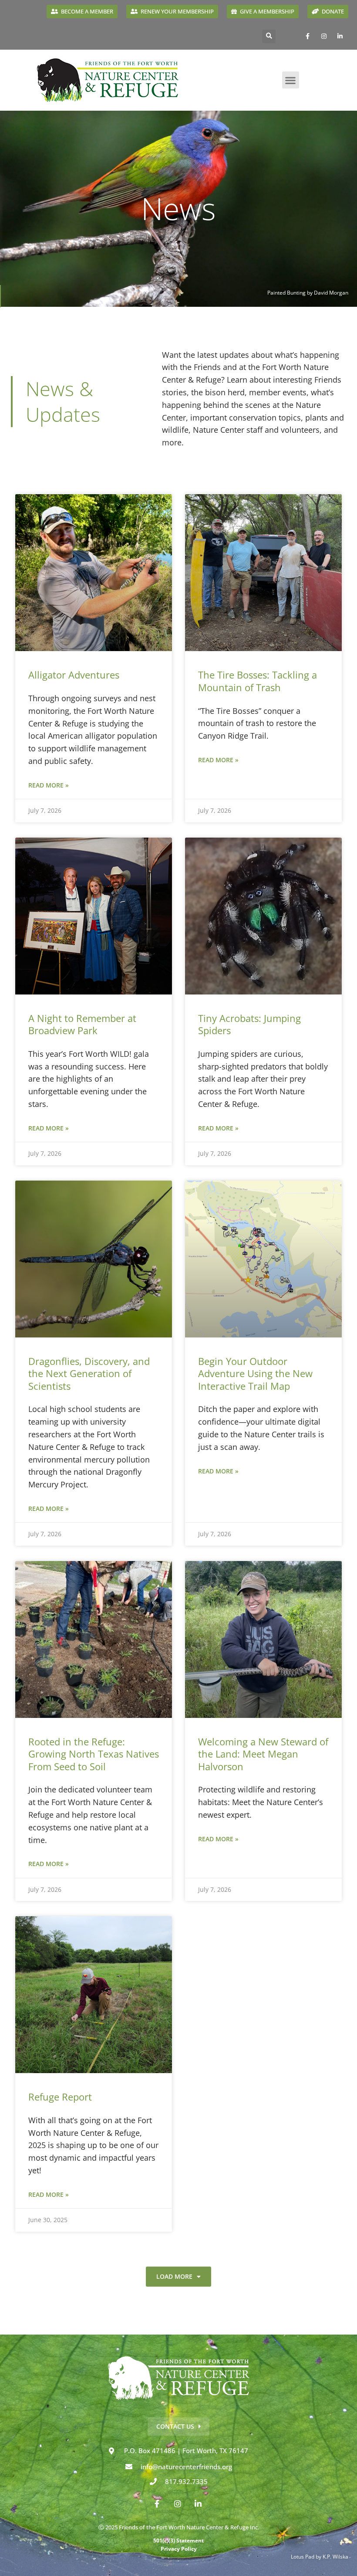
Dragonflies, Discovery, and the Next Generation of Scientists (89, 1373)
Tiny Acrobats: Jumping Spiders (249, 1024)
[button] (269, 36)
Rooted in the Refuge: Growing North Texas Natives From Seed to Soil (94, 1754)
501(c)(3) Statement (178, 2540)
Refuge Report (60, 2097)
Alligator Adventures (74, 675)
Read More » (49, 785)
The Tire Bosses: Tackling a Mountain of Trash (258, 681)
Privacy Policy (179, 2549)
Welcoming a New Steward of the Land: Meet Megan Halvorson (263, 1754)
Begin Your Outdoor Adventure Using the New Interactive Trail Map (255, 1373)
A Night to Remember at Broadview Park (82, 1024)
